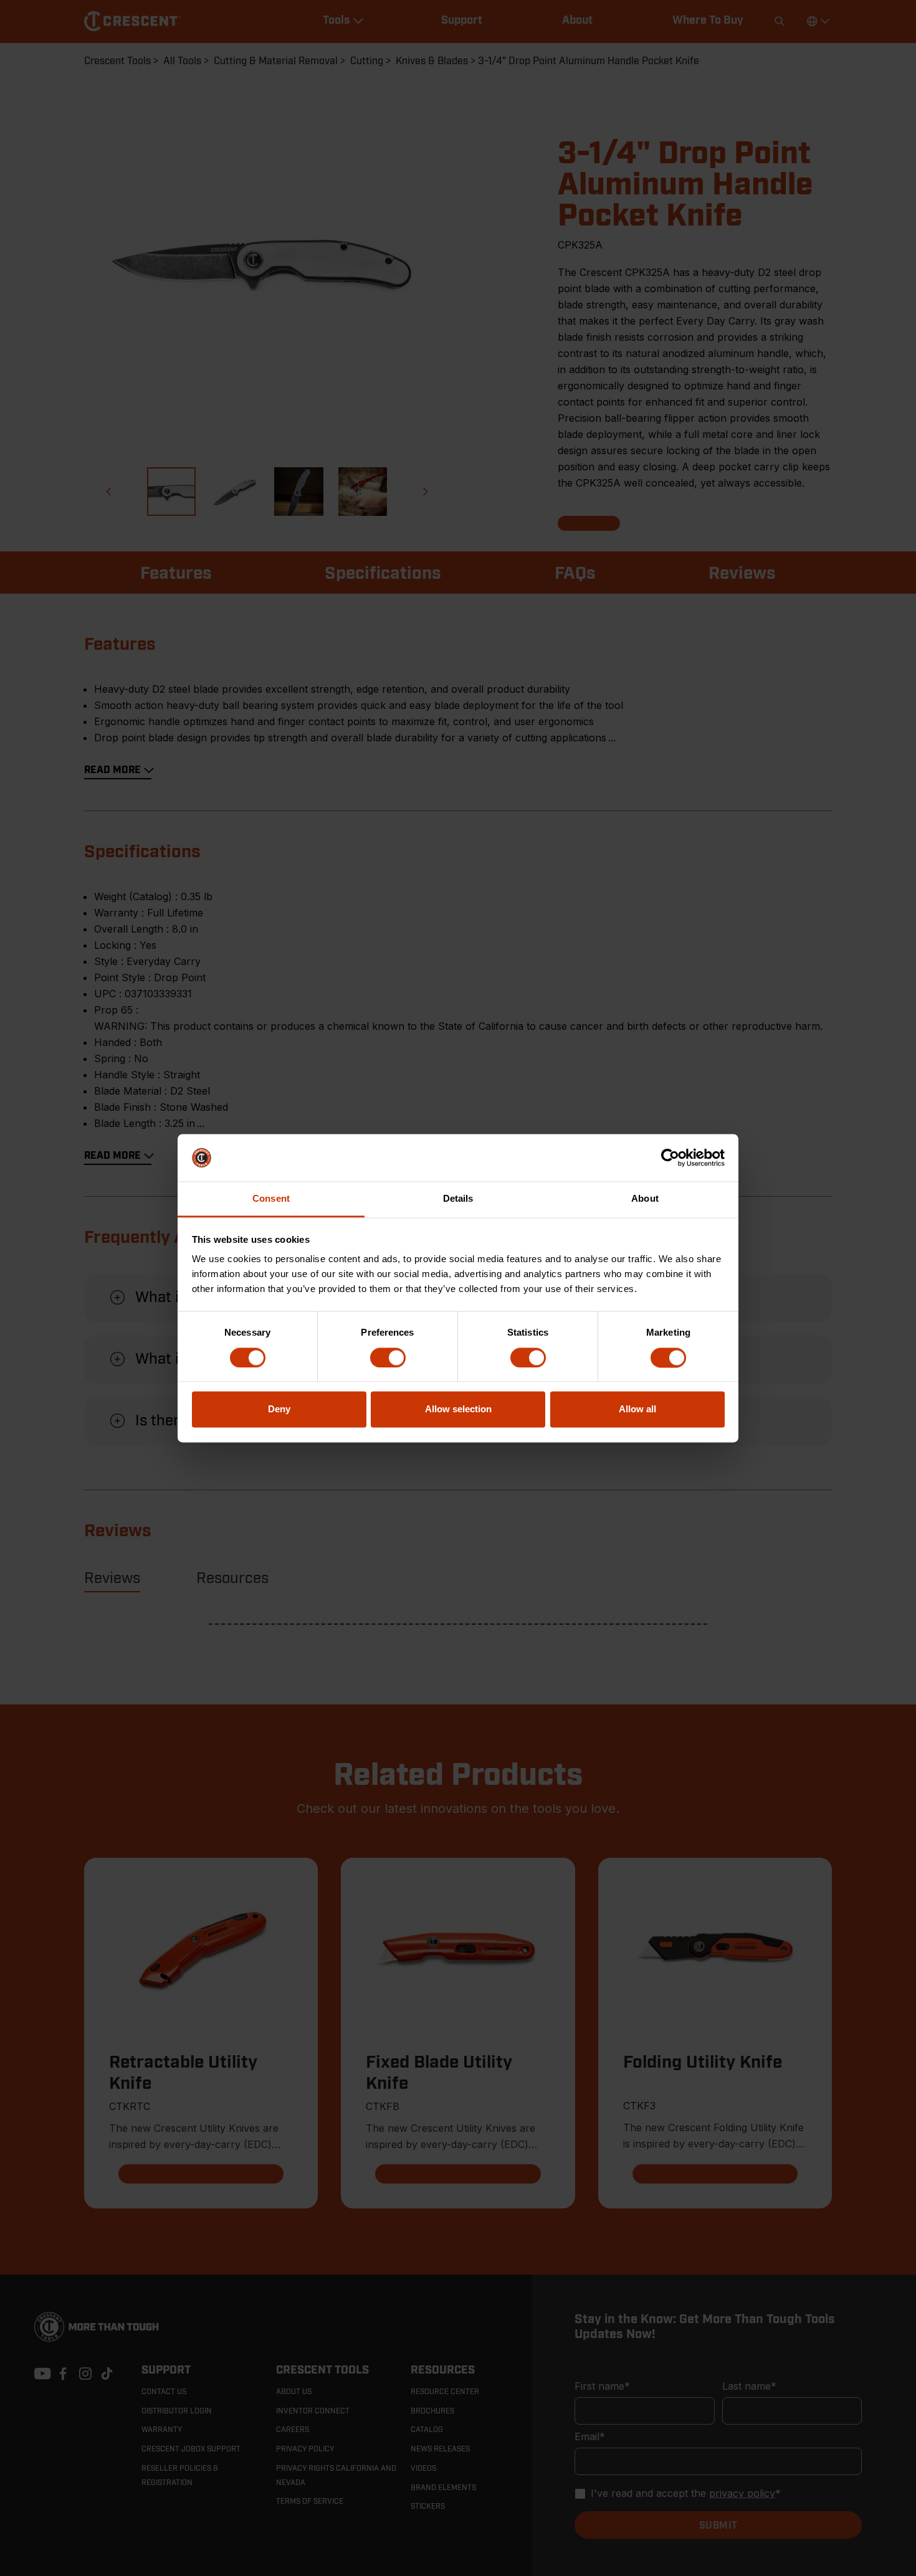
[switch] (388, 1357)
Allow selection (458, 1409)
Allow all (637, 1409)
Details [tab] (458, 1199)
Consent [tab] (271, 1199)
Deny (279, 1409)
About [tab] (645, 1199)
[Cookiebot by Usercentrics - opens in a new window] (670, 1157)
